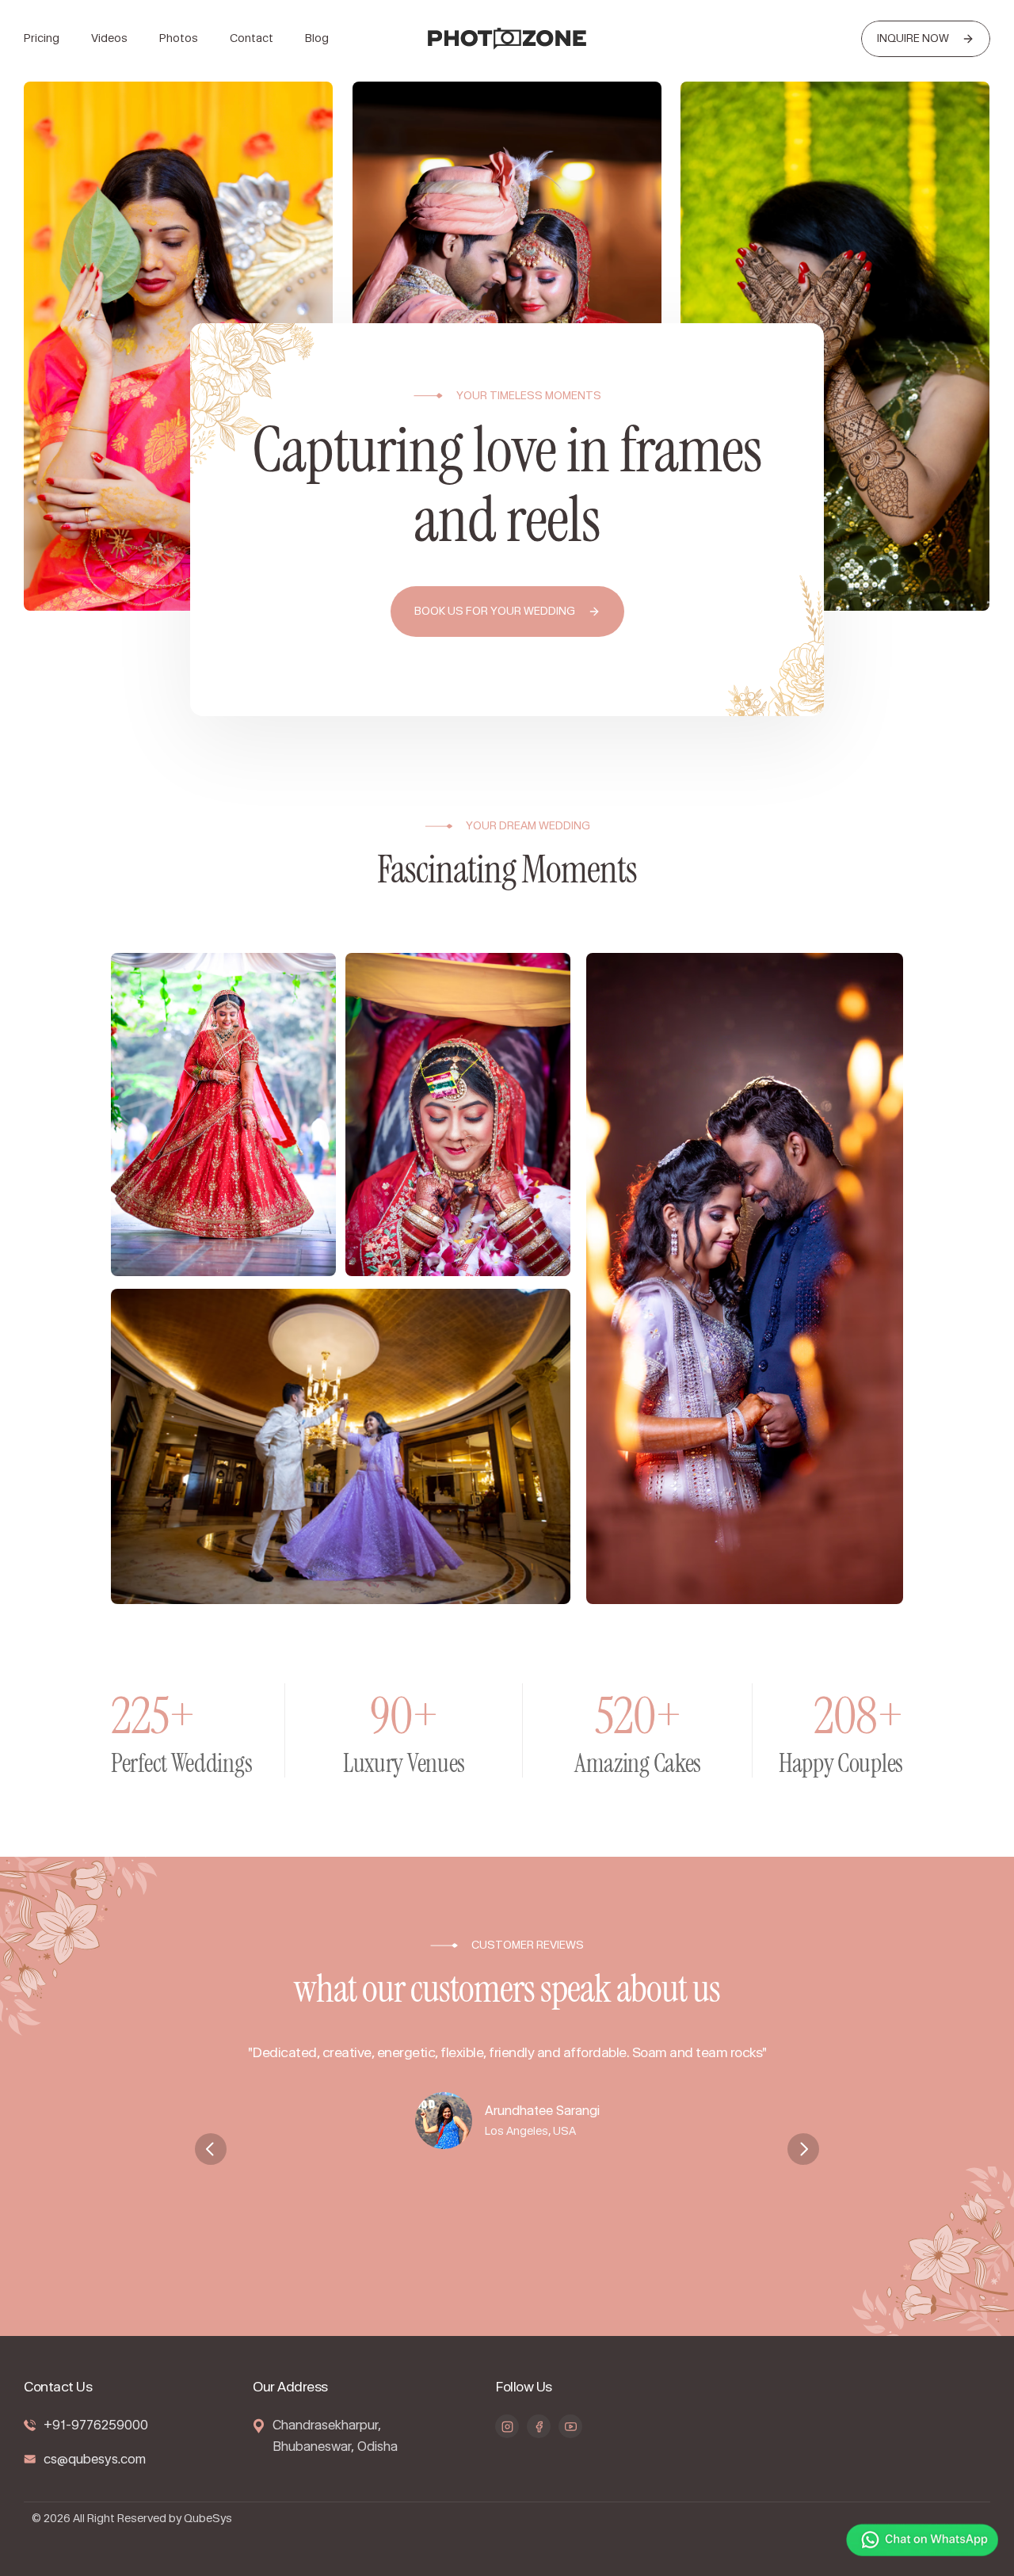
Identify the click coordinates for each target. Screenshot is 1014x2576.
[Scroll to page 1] (489, 2237)
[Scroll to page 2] (507, 2237)
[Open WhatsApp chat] (922, 2542)
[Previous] (211, 2149)
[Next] (803, 2149)
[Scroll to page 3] (525, 2237)
